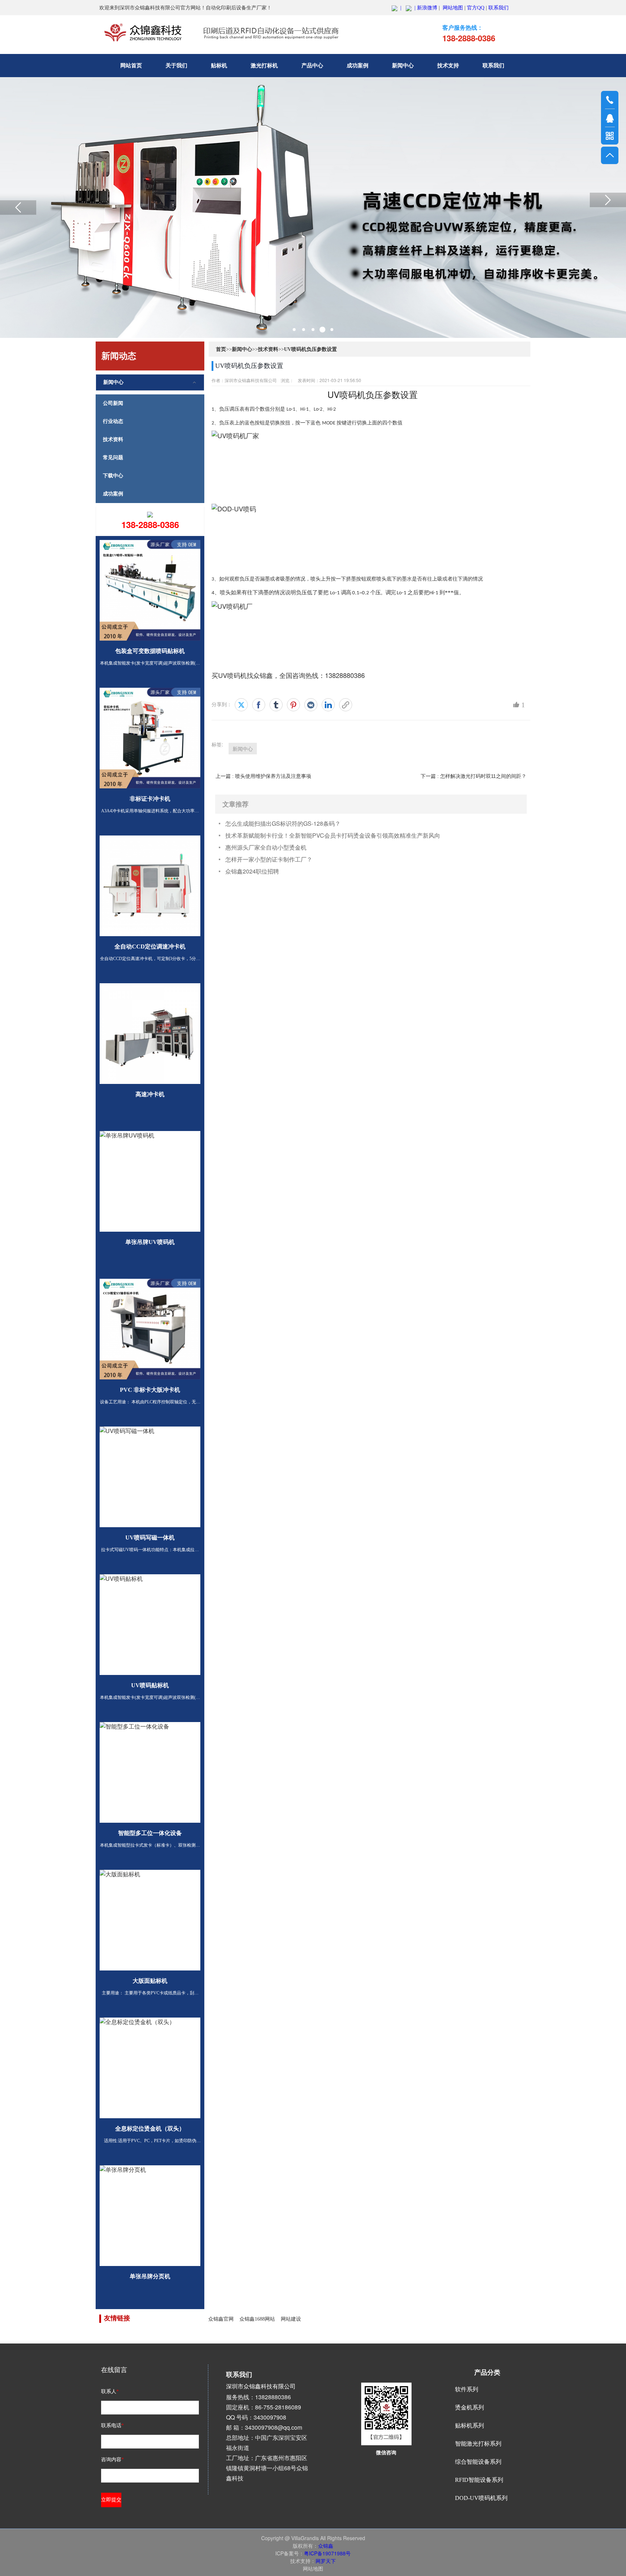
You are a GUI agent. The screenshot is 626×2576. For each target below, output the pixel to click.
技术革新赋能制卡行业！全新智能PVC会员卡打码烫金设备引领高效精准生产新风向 (333, 835)
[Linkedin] (328, 705)
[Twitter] (241, 705)
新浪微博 (427, 8)
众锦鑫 (326, 2546)
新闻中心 (403, 66)
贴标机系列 (470, 2426)
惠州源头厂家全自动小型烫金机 (266, 847)
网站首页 (131, 66)
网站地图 (453, 8)
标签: (217, 744)
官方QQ (476, 8)
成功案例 (358, 66)
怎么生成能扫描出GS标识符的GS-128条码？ (283, 823)
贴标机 (219, 66)
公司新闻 (113, 403)
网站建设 (291, 2319)
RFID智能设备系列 (479, 2480)
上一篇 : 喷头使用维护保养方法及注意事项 (263, 776)
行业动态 (113, 421)
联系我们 (498, 8)
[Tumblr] (276, 705)
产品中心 (312, 66)
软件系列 (467, 2389)
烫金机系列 (470, 2407)
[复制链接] (346, 705)
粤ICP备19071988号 (327, 2553)
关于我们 (176, 66)
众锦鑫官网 (221, 2319)
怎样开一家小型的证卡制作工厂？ (269, 859)
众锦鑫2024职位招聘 (252, 871)
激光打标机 (264, 66)
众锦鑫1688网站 (257, 2319)
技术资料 (113, 439)
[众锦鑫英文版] (409, 8)
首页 (221, 349)
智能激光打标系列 (478, 2444)
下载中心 (113, 476)
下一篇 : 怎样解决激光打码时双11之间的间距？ (473, 776)
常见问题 (113, 458)
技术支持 (448, 66)
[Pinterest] (293, 705)
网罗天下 (326, 2561)
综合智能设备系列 (478, 2462)
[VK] (311, 705)
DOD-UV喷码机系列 (481, 2498)
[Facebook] (259, 705)
